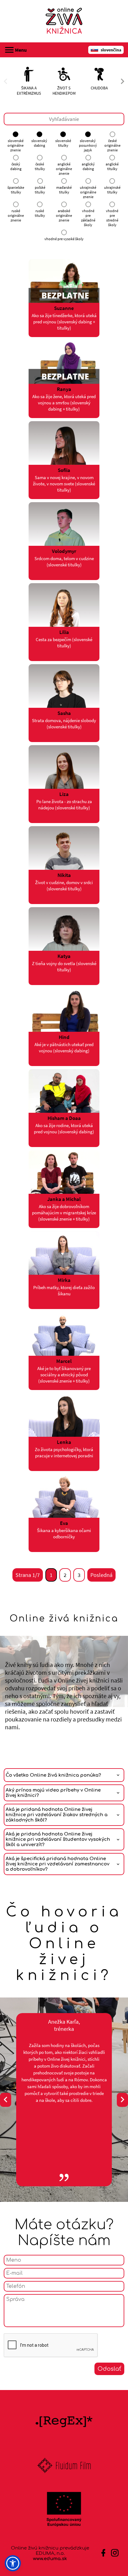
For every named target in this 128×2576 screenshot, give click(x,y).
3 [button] (79, 1575)
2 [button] (65, 1575)
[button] (13, 2563)
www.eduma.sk (50, 2559)
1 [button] (51, 1575)
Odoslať (109, 2369)
